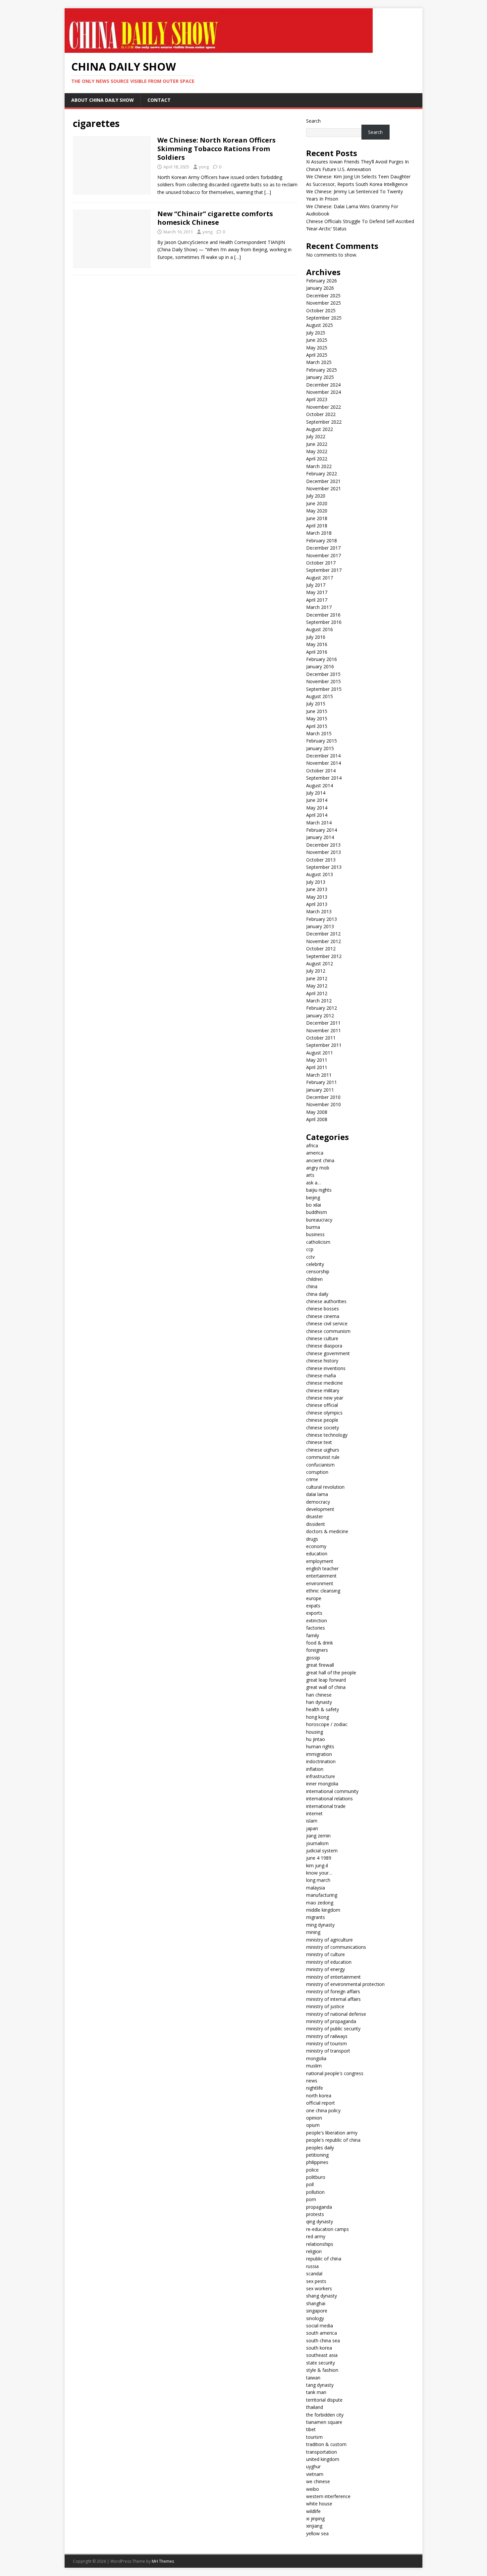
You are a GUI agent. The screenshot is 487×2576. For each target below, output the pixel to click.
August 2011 (320, 1053)
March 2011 (319, 1075)
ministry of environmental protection (345, 1984)
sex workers (319, 2288)
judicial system (322, 1851)
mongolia (316, 2058)
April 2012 (317, 993)
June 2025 (317, 340)
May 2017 (317, 592)
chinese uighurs (323, 1450)
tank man (316, 2392)
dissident (316, 1524)
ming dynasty (320, 1925)
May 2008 (317, 1112)
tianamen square (324, 2422)
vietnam (315, 2474)
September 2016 (324, 622)
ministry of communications (336, 1947)
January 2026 (320, 288)
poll (310, 2184)
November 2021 (324, 488)
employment (320, 1561)
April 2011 (317, 1067)
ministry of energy (325, 1969)
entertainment (321, 1576)
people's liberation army (332, 2133)
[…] (268, 192)
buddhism (317, 1212)
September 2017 (324, 570)
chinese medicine (325, 1383)
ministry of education (329, 1962)
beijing (313, 1198)
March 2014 (319, 823)
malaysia (316, 1888)
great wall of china (326, 1687)
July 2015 (316, 704)
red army (316, 2236)
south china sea (323, 2340)
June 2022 (317, 444)
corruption (317, 1472)
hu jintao (316, 1739)
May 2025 (317, 348)
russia (312, 2266)
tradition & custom (326, 2444)
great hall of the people (331, 1673)
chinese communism (328, 1331)
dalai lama (317, 1494)
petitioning (317, 2155)
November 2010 (324, 1104)
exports (314, 1613)
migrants (316, 1917)
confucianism (320, 1465)
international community (332, 1791)
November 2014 (324, 763)
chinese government (328, 1353)
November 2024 (324, 392)
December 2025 (323, 296)
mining (313, 1932)
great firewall (320, 1665)
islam (312, 1821)
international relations (329, 1798)
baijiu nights (319, 1190)
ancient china (320, 1160)
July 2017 (316, 585)
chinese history (322, 1361)
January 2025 (320, 377)
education (317, 1554)
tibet (311, 2429)
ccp (310, 1249)
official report (321, 2103)
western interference (328, 2496)
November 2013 (324, 852)
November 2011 (324, 1030)
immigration (319, 1754)
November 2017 (324, 555)
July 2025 (316, 333)
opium (313, 2125)
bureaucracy (319, 1220)
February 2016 (322, 659)
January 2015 (320, 748)
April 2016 (317, 652)
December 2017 (323, 548)
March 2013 (319, 911)
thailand (315, 2407)
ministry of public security (333, 2029)
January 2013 (320, 926)
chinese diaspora (324, 1346)
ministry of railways (327, 2036)
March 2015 (319, 733)
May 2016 (317, 644)
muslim (314, 2066)
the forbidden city (325, 2415)
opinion (314, 2118)
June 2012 (317, 978)
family (313, 1635)
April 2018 (317, 526)
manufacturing (322, 1895)
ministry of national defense (336, 2014)
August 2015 (320, 696)
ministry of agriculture (329, 1940)
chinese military (323, 1390)
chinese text (319, 1442)
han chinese (319, 1695)
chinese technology (327, 1435)
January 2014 (320, 837)
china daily (317, 1294)
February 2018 (322, 540)
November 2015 (324, 681)
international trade (326, 1806)
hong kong (318, 1717)
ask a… (314, 1183)
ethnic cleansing (323, 1591)
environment (320, 1583)
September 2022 (324, 422)
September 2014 (324, 778)
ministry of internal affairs (333, 1999)
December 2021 (323, 481)
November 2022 (324, 407)
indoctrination (321, 1761)
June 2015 (317, 711)
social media (320, 2326)
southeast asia (322, 2355)
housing (315, 1732)
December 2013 (323, 845)
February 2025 (322, 370)
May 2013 (317, 897)
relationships (320, 2244)
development (320, 1509)
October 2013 (321, 860)
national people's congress (335, 2073)
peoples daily (320, 2148)
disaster (315, 1516)
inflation (315, 1769)
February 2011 (322, 1082)
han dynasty (319, 1702)
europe (314, 1598)
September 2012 (324, 956)
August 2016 (320, 629)
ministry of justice (325, 2006)
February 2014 (322, 830)
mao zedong (320, 1903)
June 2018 (317, 518)
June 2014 (317, 800)
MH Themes (163, 2561)
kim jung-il (317, 1865)
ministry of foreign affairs (333, 1991)
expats (313, 1606)
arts (310, 1175)
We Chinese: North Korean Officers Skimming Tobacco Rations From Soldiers (216, 149)
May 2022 (317, 451)
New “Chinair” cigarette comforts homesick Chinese (215, 218)
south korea (319, 2348)
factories (316, 1628)
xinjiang (314, 2526)
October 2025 (321, 310)
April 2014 (317, 815)
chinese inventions (326, 1368)
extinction (317, 1620)
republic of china (324, 2259)
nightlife (315, 2088)
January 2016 (320, 666)
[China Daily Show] (219, 49)
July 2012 (316, 971)
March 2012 (319, 1001)
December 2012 (323, 934)
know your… (319, 1873)
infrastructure (321, 1776)
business (315, 1234)
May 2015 (317, 719)
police (312, 2170)
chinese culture (322, 1338)
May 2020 (317, 511)
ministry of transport (328, 2051)
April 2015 (317, 726)
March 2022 (319, 466)
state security (321, 2363)
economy (316, 1546)
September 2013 (324, 867)
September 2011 (324, 1045)
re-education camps (327, 2229)
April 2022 (317, 459)
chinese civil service (327, 1323)
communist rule (323, 1457)
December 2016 (323, 615)
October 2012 (321, 949)
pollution (315, 2192)
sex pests (316, 2281)
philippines (317, 2162)
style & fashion (322, 2370)
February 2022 (322, 474)
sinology (315, 2318)
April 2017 (317, 600)
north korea (319, 2096)
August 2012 (320, 963)
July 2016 (316, 637)
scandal (314, 2274)
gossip (313, 1658)
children (314, 1279)
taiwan (313, 2378)
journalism (317, 1843)
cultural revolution (325, 1487)
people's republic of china (333, 2140)
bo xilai (314, 1205)
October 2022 (321, 414)
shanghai (316, 2303)
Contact (159, 100)
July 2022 (316, 436)
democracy (318, 1502)
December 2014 (323, 756)
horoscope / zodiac (327, 1724)
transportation (322, 2452)
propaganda (319, 2207)
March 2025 (319, 362)
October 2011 (321, 1038)
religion (314, 2251)
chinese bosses (323, 1309)
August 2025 (320, 325)
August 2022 (320, 429)
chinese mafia (321, 1376)
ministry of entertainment (333, 1977)
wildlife (313, 2511)
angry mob (318, 1168)
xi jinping (315, 2518)
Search (313, 121)
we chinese (318, 2481)
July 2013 (316, 882)
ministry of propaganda (331, 2021)
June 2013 (317, 889)
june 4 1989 (319, 1858)
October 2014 (321, 771)
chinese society (323, 1428)
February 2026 (322, 281)
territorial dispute (324, 2400)
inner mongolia (322, 1784)
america (315, 1153)
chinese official (322, 1405)
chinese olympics (324, 1413)
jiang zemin (318, 1836)
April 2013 (317, 904)
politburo (316, 2177)
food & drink (320, 1643)
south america (322, 2333)
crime (312, 1479)
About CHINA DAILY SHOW (103, 100)
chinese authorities (326, 1301)
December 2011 (323, 1023)
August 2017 (320, 578)
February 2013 (322, 919)
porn (311, 2199)
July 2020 (316, 496)
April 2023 (317, 399)
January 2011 (320, 1090)
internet (314, 1813)
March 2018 (319, 533)
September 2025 (324, 318)
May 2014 (317, 808)
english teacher (322, 1568)
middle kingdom (323, 1910)
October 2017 (321, 563)
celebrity (315, 1264)
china (312, 1286)
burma (313, 1227)
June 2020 (317, 503)
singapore (317, 2311)
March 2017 (319, 607)
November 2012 (324, 941)
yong (204, 167)
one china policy (323, 2110)
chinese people (322, 1420)
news (312, 2081)
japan (312, 1828)
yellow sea (317, 2533)
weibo (313, 2489)
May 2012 (317, 986)
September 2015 (324, 689)
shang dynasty (322, 2296)
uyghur (313, 2466)
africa (312, 1145)
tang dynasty (320, 2385)
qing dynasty (320, 2221)
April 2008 (317, 1119)
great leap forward (326, 1680)
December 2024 (323, 385)
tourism (314, 2437)
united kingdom (323, 2459)
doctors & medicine (327, 1531)
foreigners (317, 1650)
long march (318, 1880)
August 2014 (320, 785)
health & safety (323, 1709)
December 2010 (323, 1097)
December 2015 (323, 674)
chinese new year (325, 1398)
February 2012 (322, 1008)
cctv (310, 1257)
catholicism (318, 1242)
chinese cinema (323, 1316)
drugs (312, 1539)
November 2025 (324, 303)
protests (315, 2214)
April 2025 (317, 355)
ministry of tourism (326, 2043)
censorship (318, 1271)
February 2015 (322, 741)
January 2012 (320, 1016)
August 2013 (320, 874)
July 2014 (316, 793)
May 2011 (317, 1060)
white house (319, 2504)
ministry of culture (325, 1954)
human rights (320, 1746)
